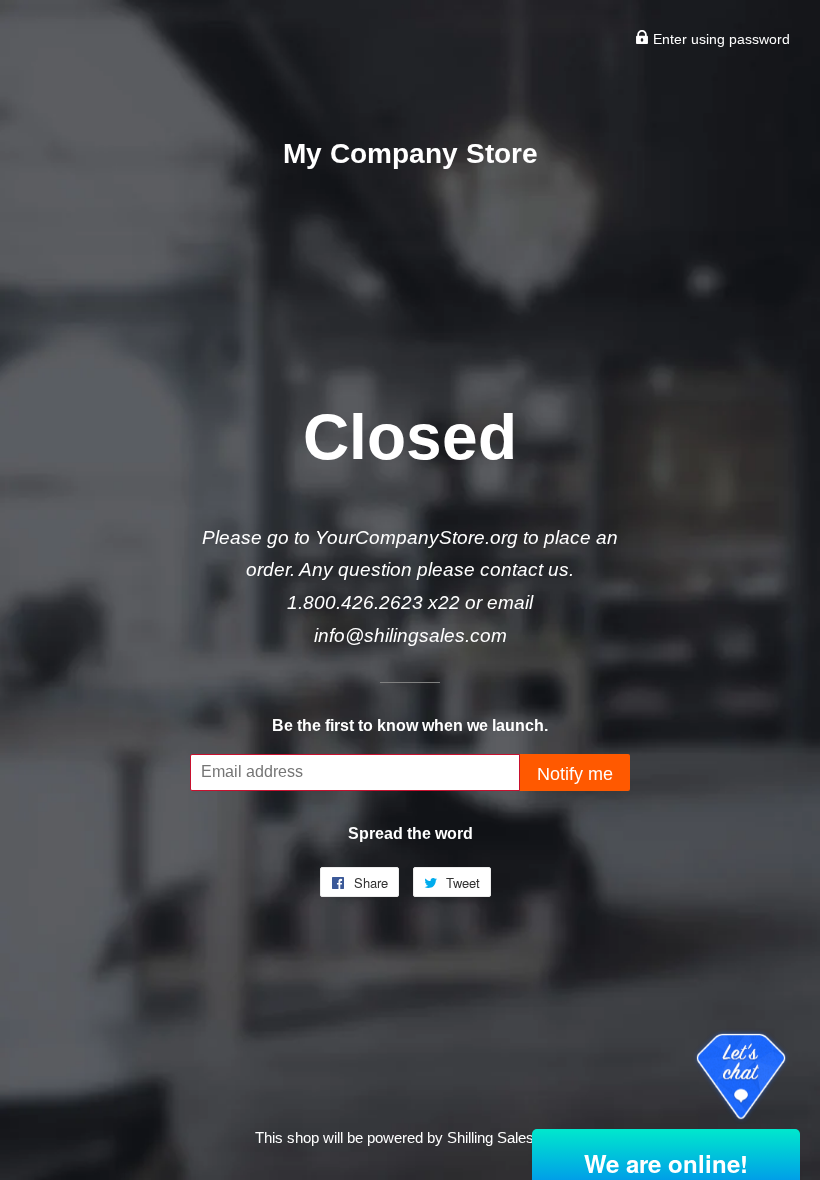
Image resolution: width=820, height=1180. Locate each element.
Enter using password (719, 39)
